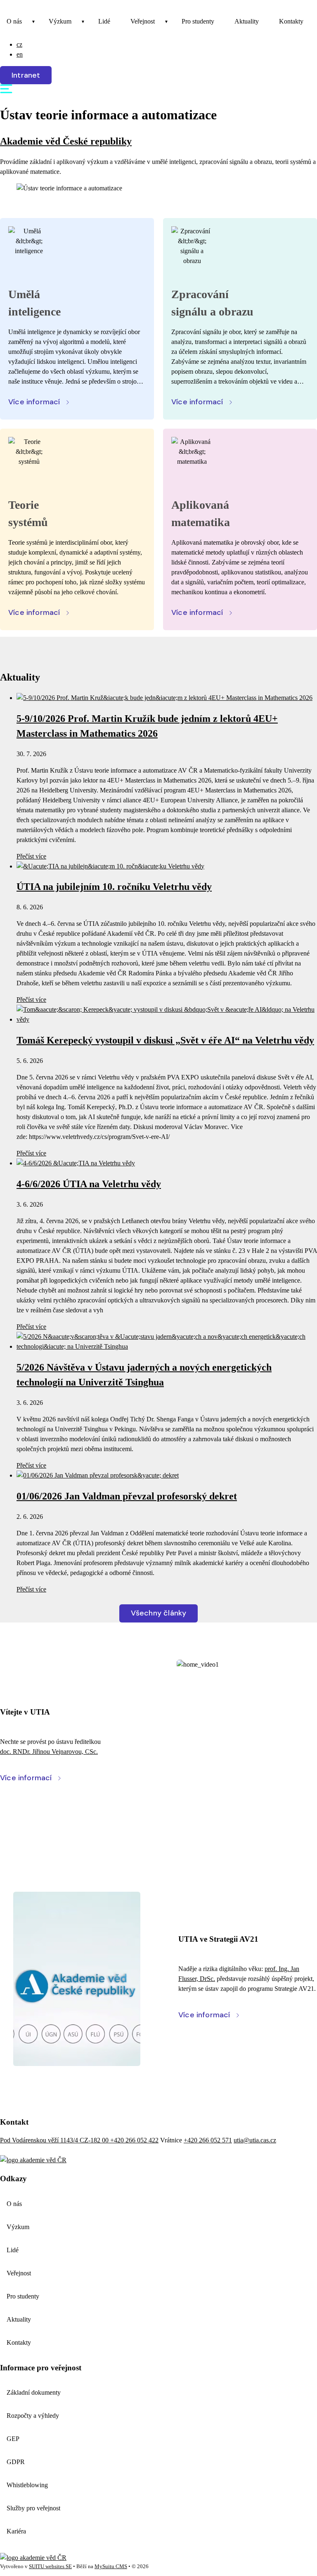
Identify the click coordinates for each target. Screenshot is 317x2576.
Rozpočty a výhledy (33, 2416)
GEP (13, 2439)
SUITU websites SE (50, 2567)
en (20, 54)
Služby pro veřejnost (33, 2508)
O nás (14, 21)
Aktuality (247, 21)
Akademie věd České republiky (66, 141)
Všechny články (159, 1613)
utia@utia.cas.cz (255, 2140)
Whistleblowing (27, 2485)
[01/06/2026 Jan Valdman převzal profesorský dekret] (98, 1475)
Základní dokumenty (34, 2392)
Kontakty (291, 21)
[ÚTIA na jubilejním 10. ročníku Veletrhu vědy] (110, 866)
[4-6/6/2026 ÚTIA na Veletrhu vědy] (76, 1163)
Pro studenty (198, 21)
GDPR (16, 2462)
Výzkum (60, 21)
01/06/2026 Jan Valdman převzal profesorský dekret (127, 1496)
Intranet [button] (26, 75)
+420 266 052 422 (134, 2140)
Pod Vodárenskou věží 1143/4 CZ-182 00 (55, 2140)
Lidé (104, 21)
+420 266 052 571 (208, 2140)
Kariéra (16, 2531)
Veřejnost (143, 21)
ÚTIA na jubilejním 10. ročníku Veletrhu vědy (114, 887)
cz (19, 44)
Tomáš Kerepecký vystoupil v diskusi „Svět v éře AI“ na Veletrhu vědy (165, 1040)
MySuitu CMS (111, 2567)
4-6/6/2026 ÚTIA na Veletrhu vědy (89, 1184)
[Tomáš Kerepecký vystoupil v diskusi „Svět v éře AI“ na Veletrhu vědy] (167, 1019)
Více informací (34, 402)
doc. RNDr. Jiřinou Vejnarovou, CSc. (49, 1752)
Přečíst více (31, 856)
